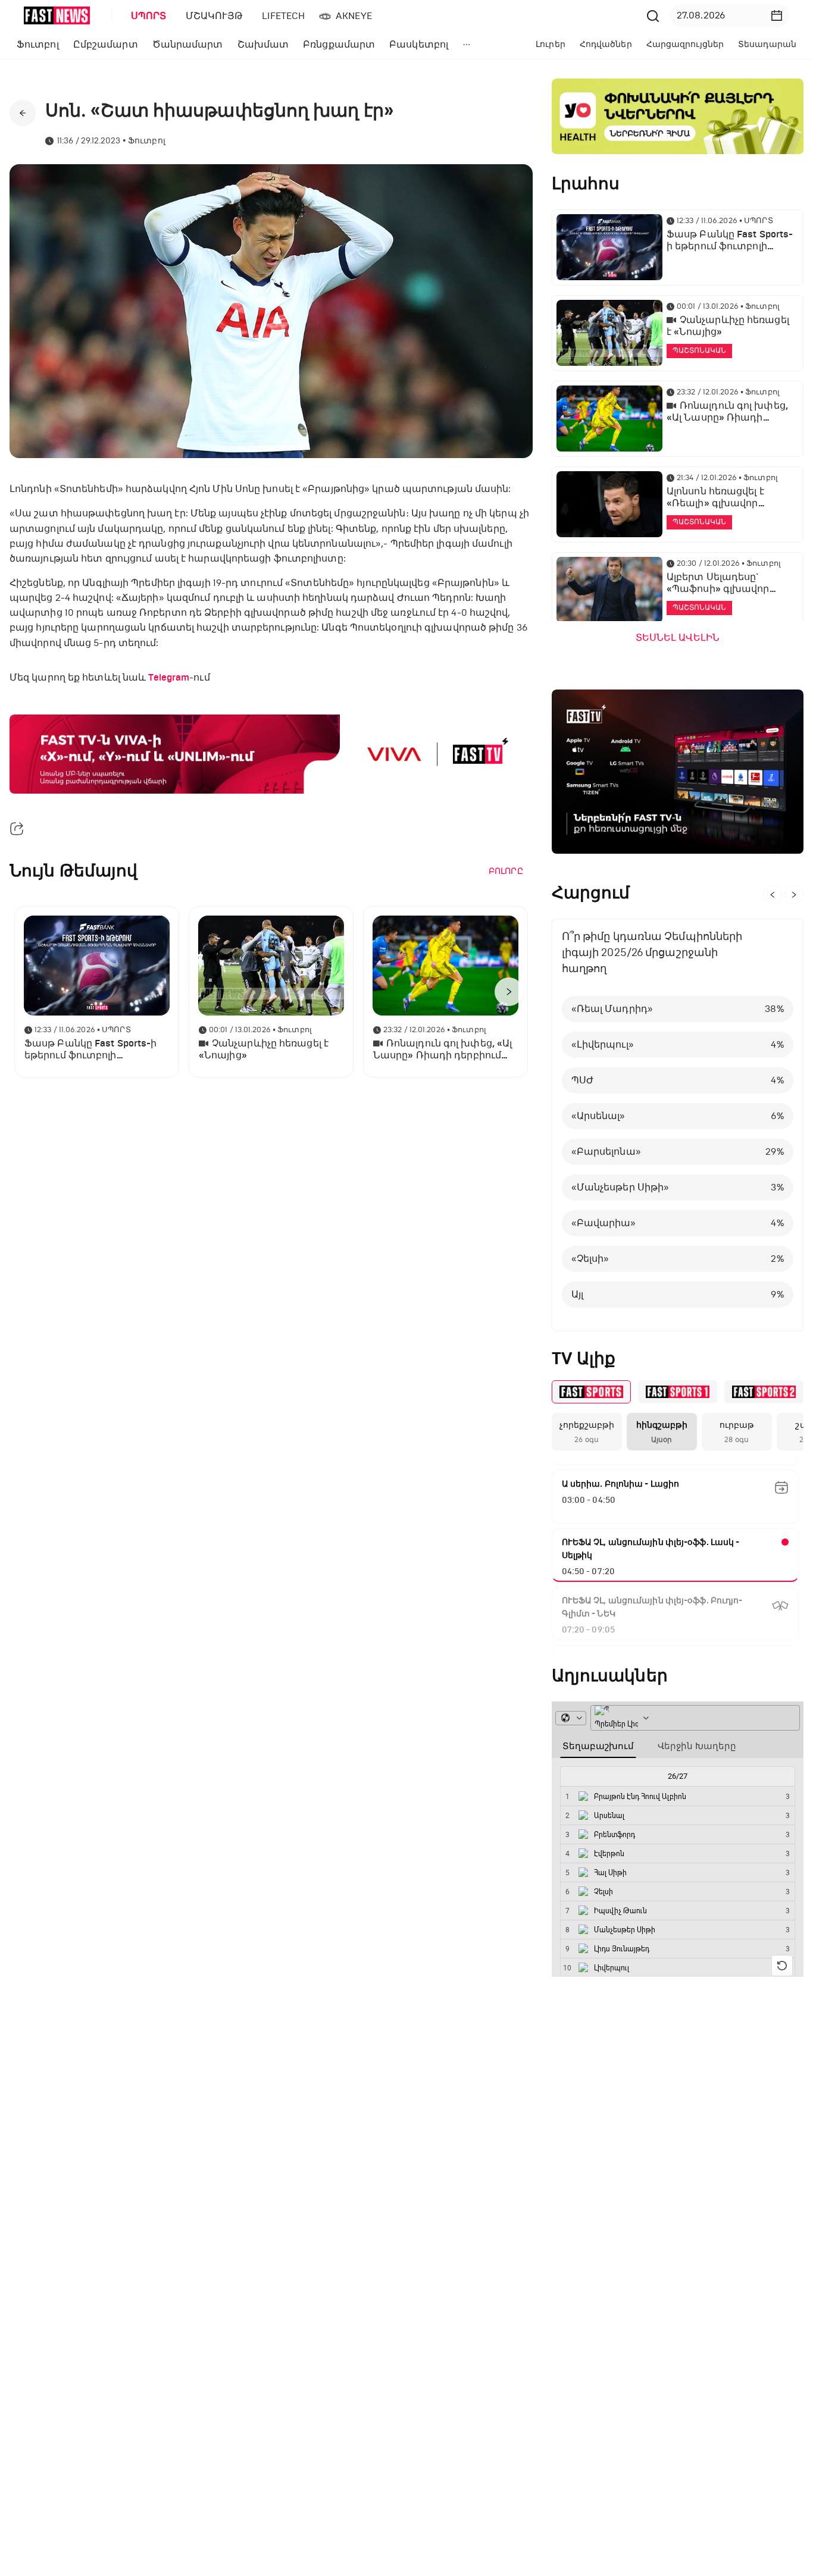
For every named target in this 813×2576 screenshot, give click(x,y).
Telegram (169, 678)
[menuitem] (146, 16)
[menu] (382, 16)
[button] (777, 15)
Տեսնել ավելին (678, 638)
